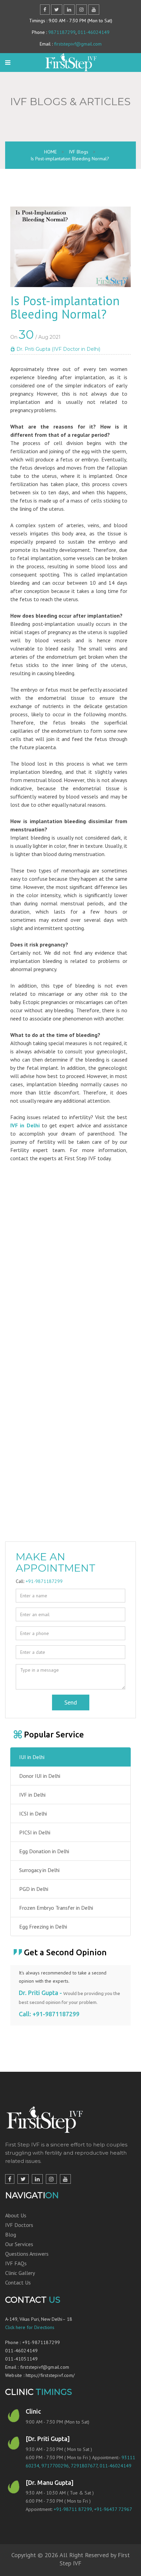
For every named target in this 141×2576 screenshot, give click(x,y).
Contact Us (18, 2282)
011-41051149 (21, 2359)
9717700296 (55, 2466)
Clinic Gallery (20, 2273)
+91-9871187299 (44, 1581)
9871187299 (62, 32)
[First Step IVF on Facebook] (10, 2179)
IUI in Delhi (32, 1757)
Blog (11, 2234)
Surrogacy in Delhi (39, 1870)
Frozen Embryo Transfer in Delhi (56, 1908)
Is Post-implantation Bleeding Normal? (70, 159)
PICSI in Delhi (35, 1832)
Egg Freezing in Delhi (43, 1927)
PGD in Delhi (34, 1889)
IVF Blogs (79, 152)
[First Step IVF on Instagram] (51, 2179)
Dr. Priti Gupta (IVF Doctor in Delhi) (58, 349)
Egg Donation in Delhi (44, 1851)
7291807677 (84, 2466)
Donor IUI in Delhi (40, 1776)
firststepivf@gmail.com (78, 44)
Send (71, 1702)
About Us (16, 2215)
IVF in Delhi (25, 1125)
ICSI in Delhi (33, 1813)
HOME (50, 152)
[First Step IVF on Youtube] (65, 2179)
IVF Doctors (19, 2225)
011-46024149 (94, 32)
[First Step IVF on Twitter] (23, 2179)
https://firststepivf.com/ (50, 2375)
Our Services (19, 2244)
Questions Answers (27, 2254)
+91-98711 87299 (73, 2509)
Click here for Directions (30, 2327)
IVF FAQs (16, 2263)
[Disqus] (70, 1272)
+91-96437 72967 (113, 2509)
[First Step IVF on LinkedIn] (37, 2179)
